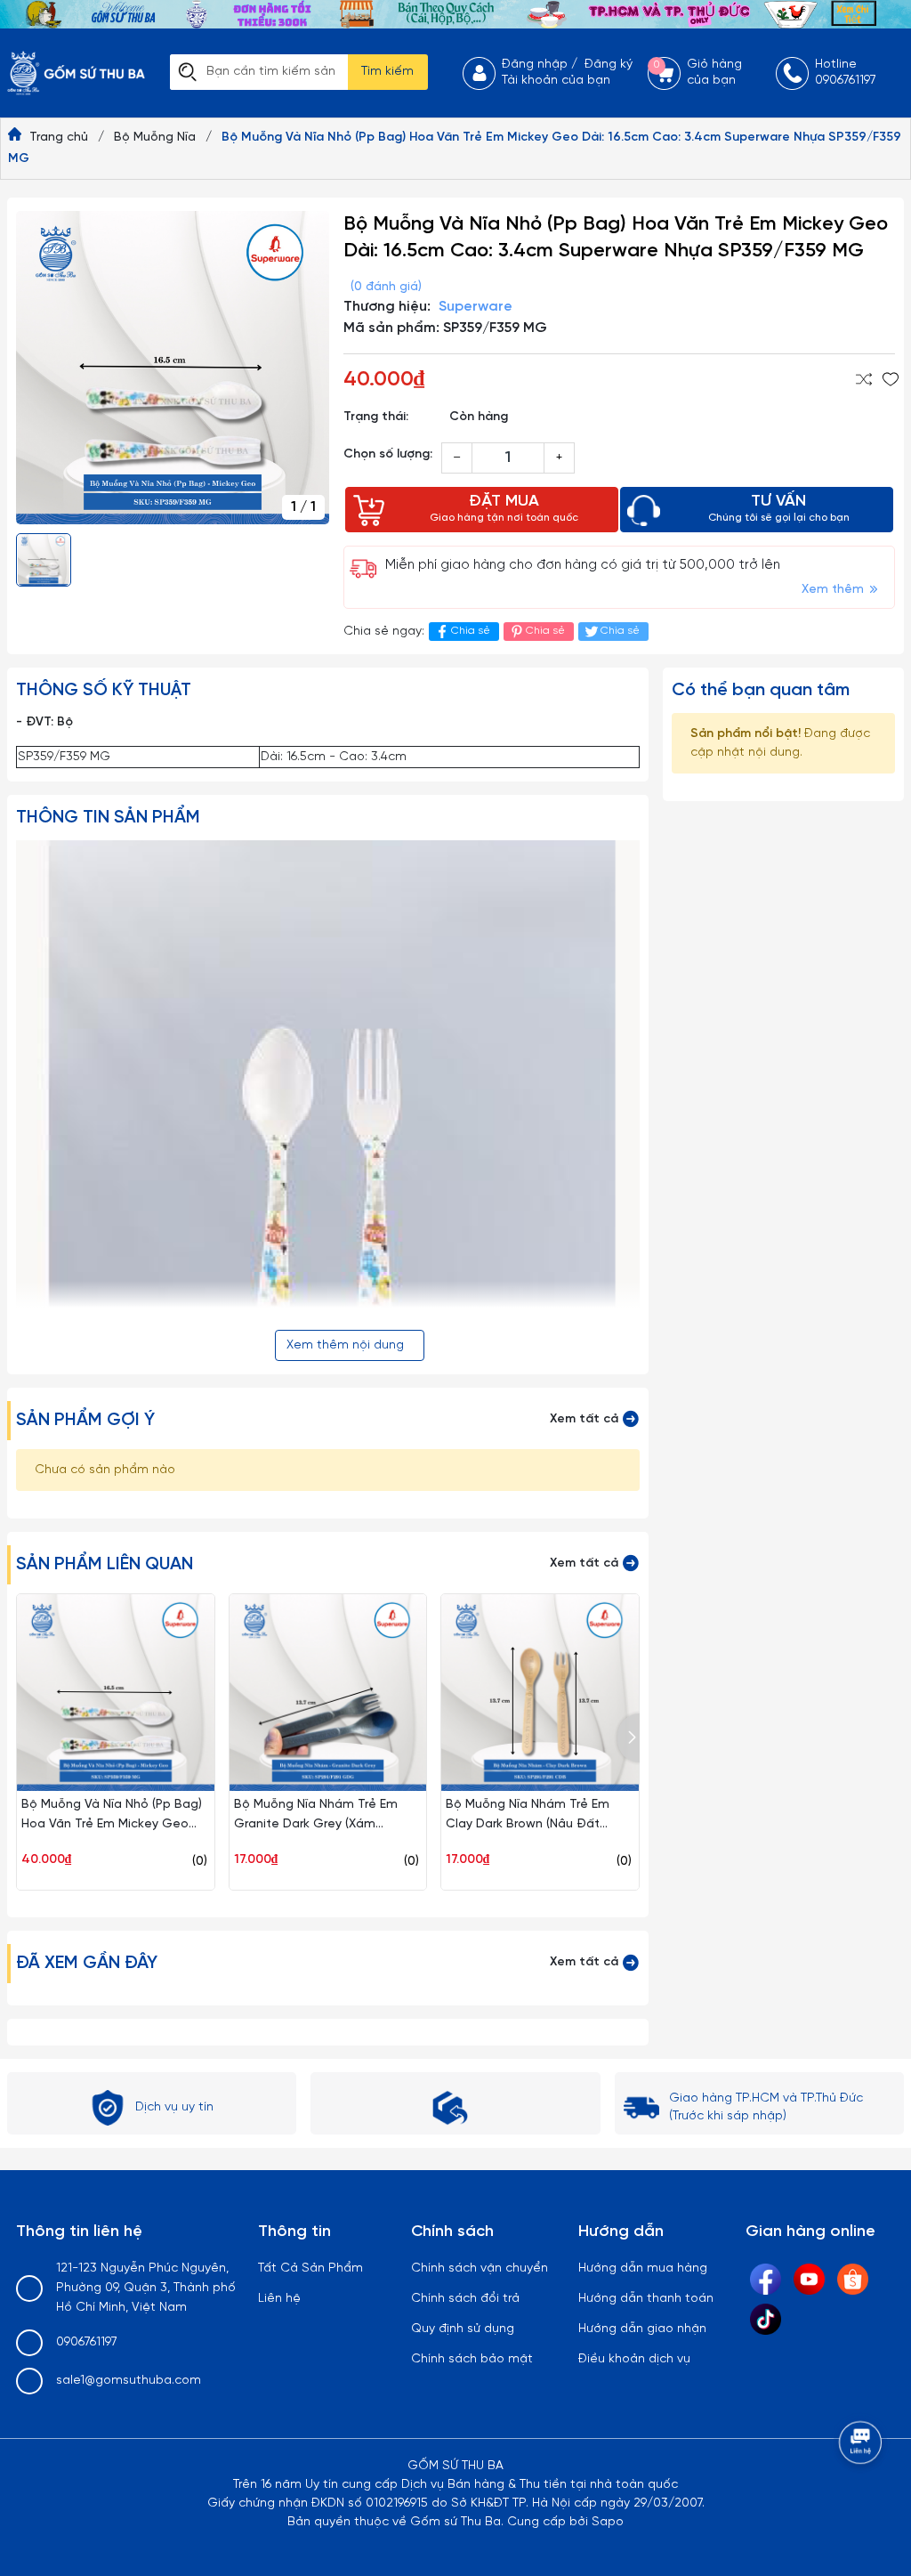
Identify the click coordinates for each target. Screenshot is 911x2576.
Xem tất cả (586, 1419)
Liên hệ (279, 2299)
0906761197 (87, 2342)
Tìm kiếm (387, 72)
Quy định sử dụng (463, 2329)
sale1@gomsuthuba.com (129, 2381)
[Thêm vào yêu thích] (891, 379)
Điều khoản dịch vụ (634, 2359)
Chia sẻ (471, 631)
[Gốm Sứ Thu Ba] (455, 15)
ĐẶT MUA (504, 508)
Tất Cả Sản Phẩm (310, 2268)
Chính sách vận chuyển (480, 2268)
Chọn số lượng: (388, 454)
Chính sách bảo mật (472, 2359)
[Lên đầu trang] (862, 2491)
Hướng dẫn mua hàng (643, 2268)
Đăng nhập (535, 65)
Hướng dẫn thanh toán (646, 2299)
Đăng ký (609, 65)
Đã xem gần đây (87, 1963)
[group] (173, 368)
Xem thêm (834, 590)
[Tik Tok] (766, 2319)
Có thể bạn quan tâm (761, 690)
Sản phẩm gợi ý (85, 1420)
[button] (629, 1738)
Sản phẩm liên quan (105, 1564)
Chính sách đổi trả (465, 2299)
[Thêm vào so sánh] (864, 379)
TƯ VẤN (779, 508)
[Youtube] (809, 2279)
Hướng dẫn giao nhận (642, 2329)
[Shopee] (853, 2279)
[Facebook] (766, 2279)
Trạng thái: (376, 417)
